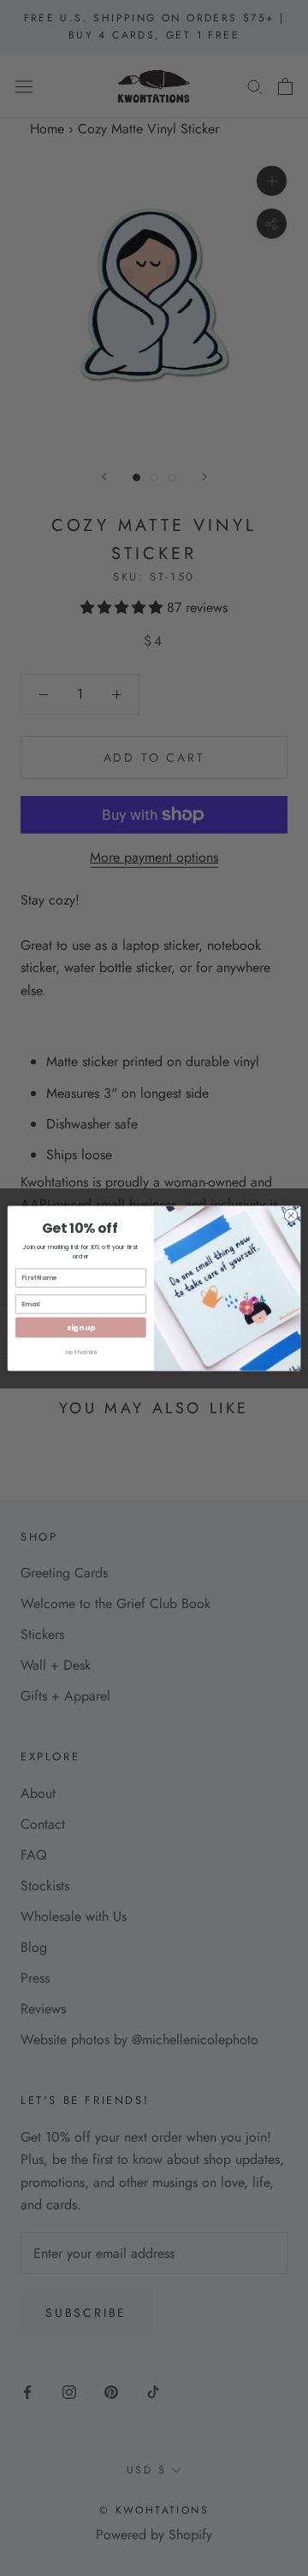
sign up (81, 1327)
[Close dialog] (290, 1214)
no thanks (81, 1352)
